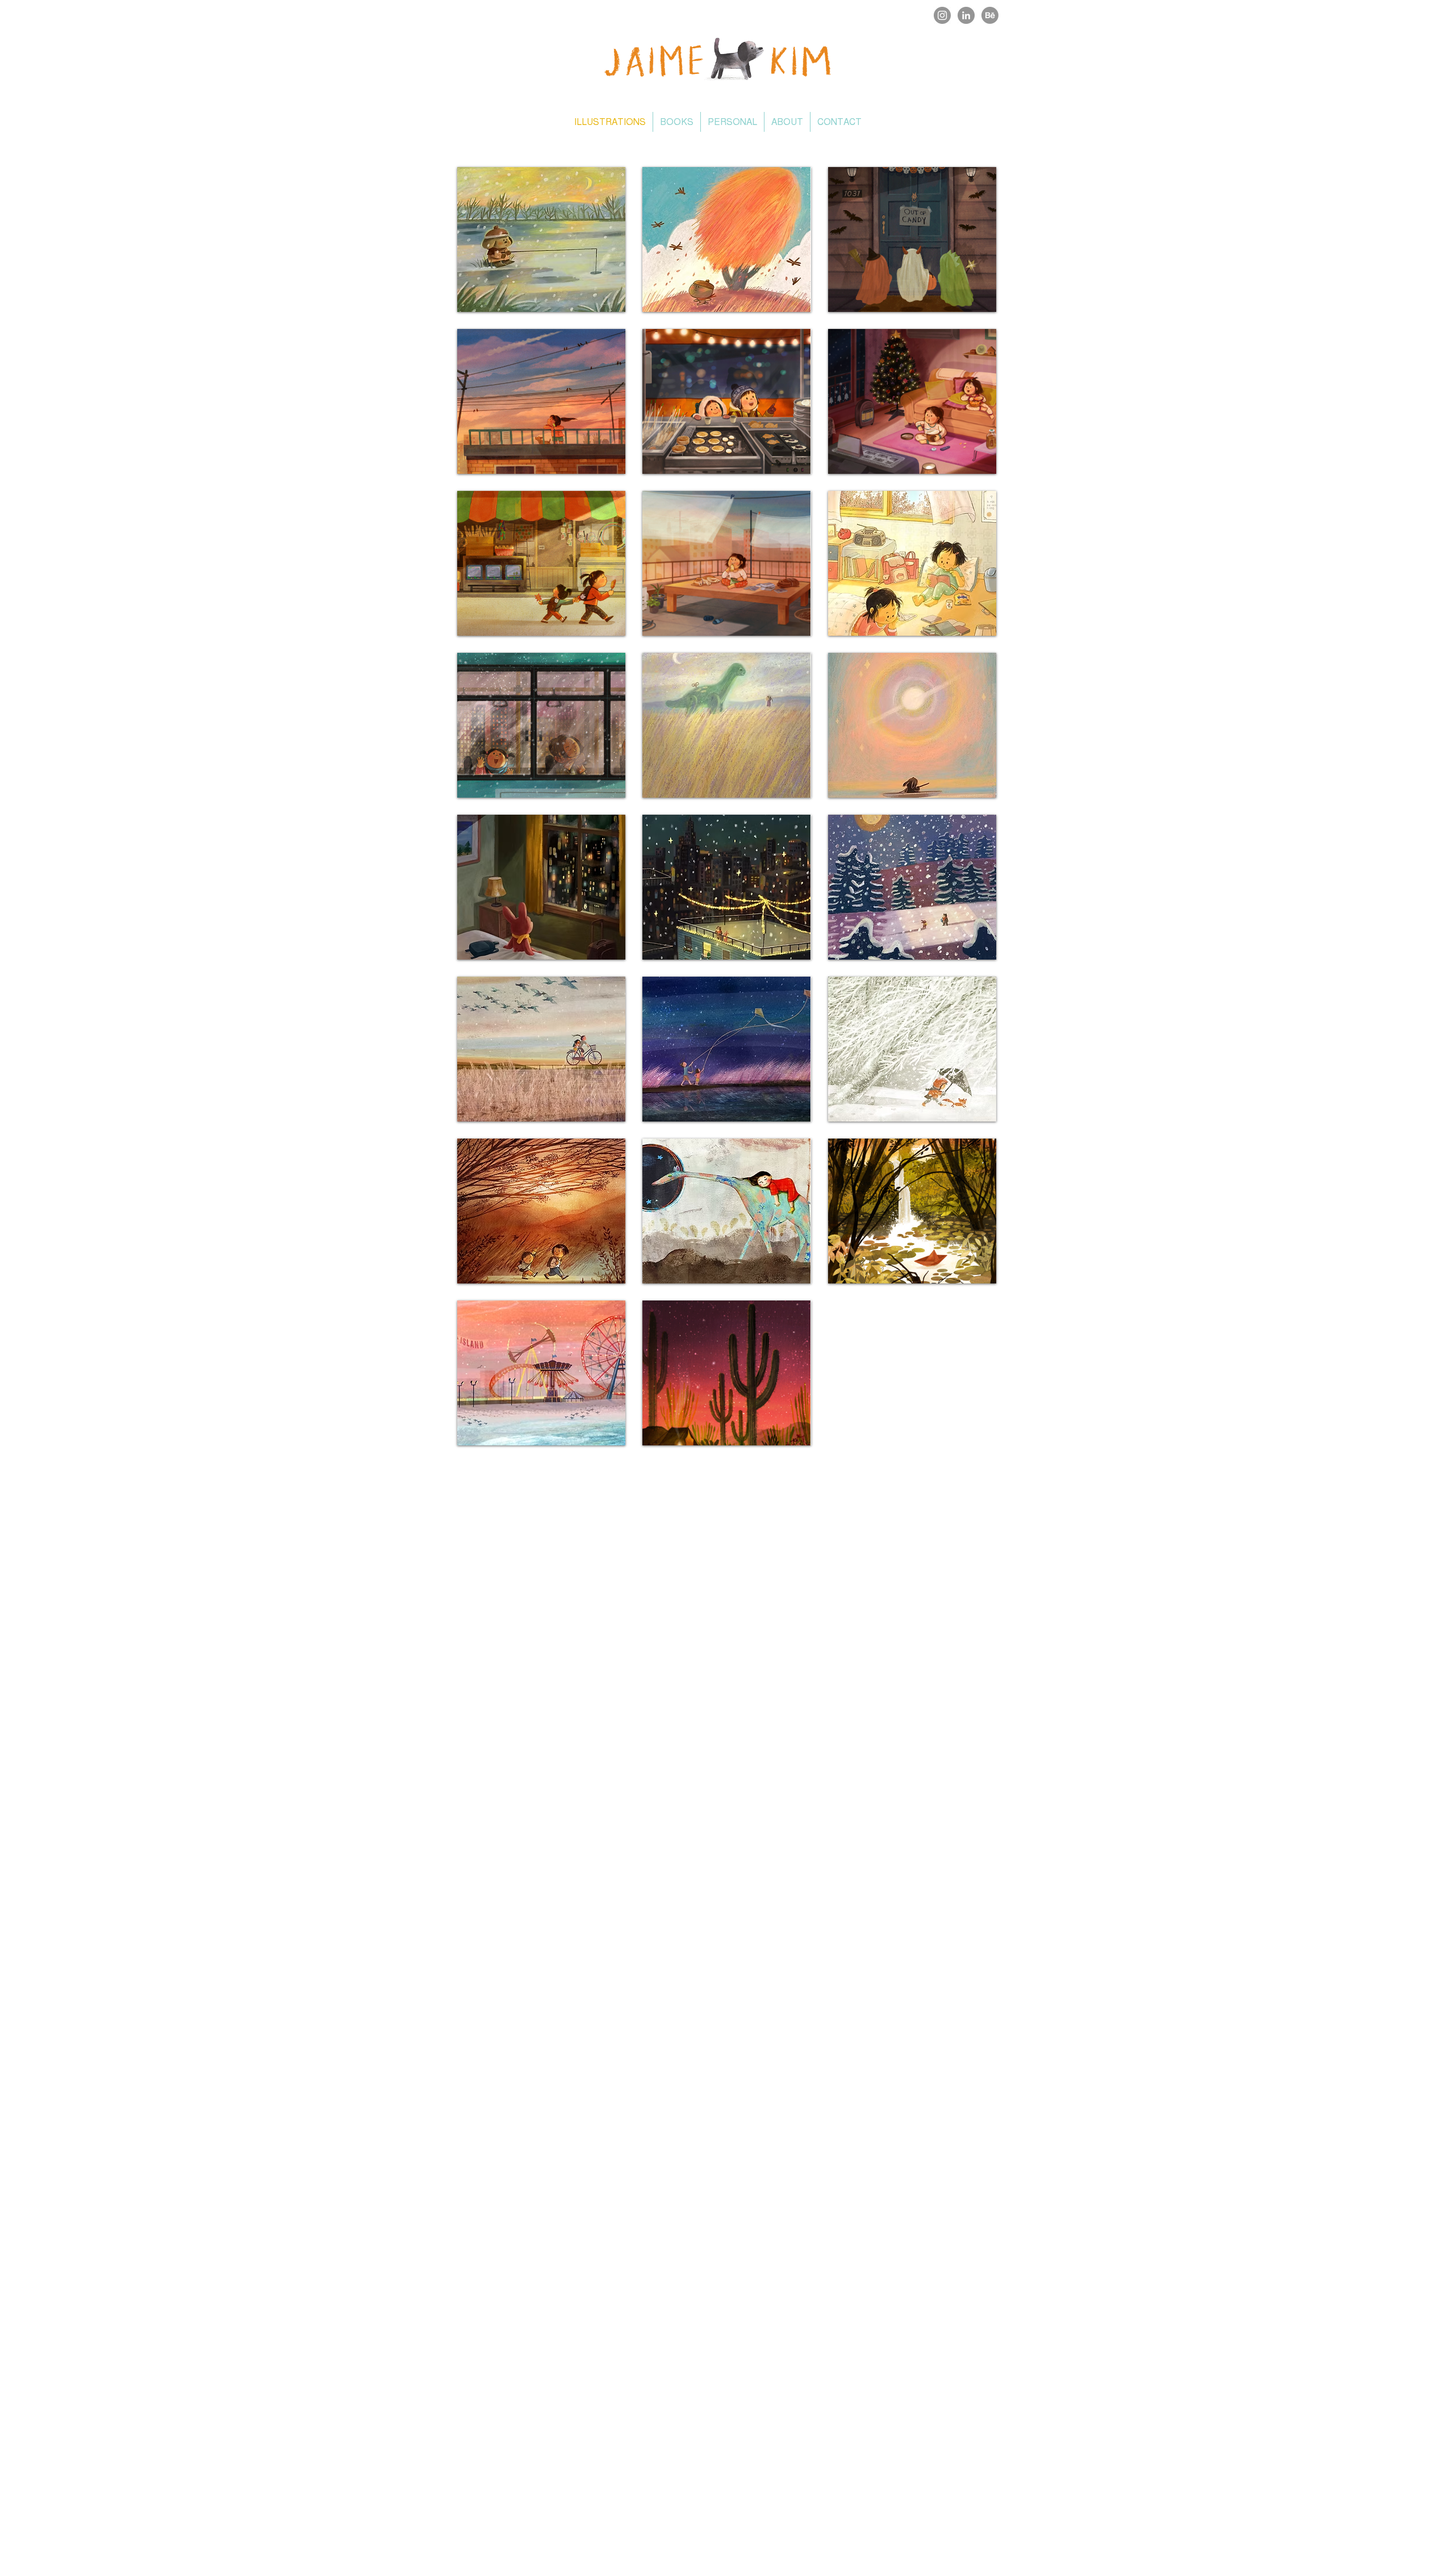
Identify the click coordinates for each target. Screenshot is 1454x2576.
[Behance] (990, 15)
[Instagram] (942, 15)
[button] (541, 239)
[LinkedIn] (966, 15)
